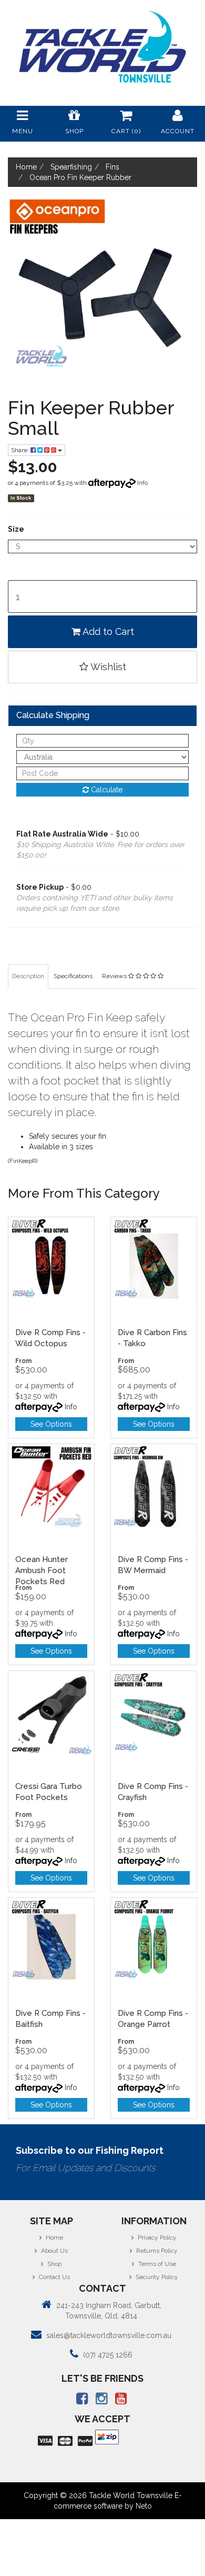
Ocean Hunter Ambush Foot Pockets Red (42, 1570)
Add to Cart (107, 631)
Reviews (115, 976)
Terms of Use (156, 2264)
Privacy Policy (156, 2237)
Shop (54, 2264)
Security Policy (156, 2277)
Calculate (106, 790)
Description (28, 976)
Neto (144, 2506)
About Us (54, 2251)
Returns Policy (156, 2251)
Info (142, 483)
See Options (51, 1424)
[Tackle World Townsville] (102, 47)
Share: (21, 450)
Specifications (73, 976)
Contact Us (54, 2277)
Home (54, 2237)
